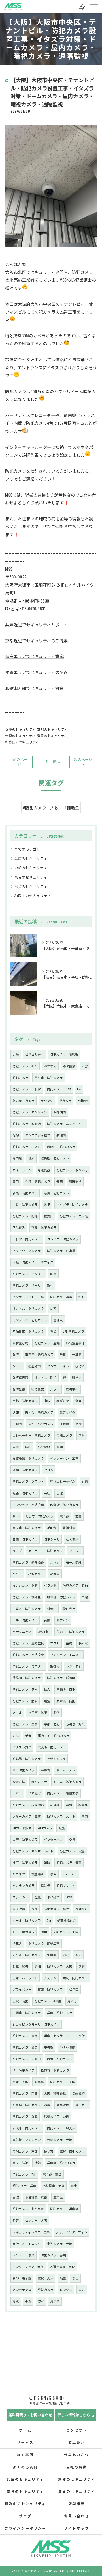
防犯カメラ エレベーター (66, 1123)
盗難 (69, 1805)
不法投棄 (69, 1066)
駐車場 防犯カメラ (61, 1597)
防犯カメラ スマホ (61, 1816)
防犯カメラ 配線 (25, 1216)
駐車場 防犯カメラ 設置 (31, 2105)
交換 (72, 1839)
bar (79, 1089)
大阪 (16, 1054)
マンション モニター (66, 1655)
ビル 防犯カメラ (25, 1620)
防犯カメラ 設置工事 (63, 1793)
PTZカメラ (70, 1874)
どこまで (19, 1874)
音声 (16, 1516)
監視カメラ (46, 2290)
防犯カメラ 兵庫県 (64, 2209)
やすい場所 (67, 2047)
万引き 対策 (75, 1724)
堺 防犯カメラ (24, 2070)
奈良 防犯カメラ (56, 1193)
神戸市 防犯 (38, 1712)
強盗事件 (72, 1389)
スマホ (55, 1562)
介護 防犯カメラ (38, 1181)
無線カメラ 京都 (25, 2151)
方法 (16, 1735)
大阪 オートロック (27, 2243)
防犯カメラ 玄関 (63, 2082)
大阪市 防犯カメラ (39, 1516)
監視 (63, 1354)
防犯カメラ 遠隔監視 (28, 1643)
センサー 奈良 (24, 2255)
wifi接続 (83, 1100)
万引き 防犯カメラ (27, 1955)
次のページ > (83, 762)
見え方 (72, 2001)
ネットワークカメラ (27, 1250)
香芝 (16, 2220)
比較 (53, 1308)
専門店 (17, 1158)
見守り (55, 2301)
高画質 (55, 1574)
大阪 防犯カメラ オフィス (33, 1262)
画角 (44, 1932)
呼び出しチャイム (63, 1481)
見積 (16, 2301)
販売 (62, 1828)
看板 (53, 1331)
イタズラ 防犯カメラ (72, 1204)
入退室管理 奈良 (63, 2266)
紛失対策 (19, 1909)
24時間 (45, 1770)
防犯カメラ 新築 (25, 1066)
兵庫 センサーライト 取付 (64, 2036)
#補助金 (72, 807)
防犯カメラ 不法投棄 (28, 1655)
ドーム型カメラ (24, 1932)
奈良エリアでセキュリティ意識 (34, 656)
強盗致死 (38, 1389)
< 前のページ (19, 762)
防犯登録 (44, 1447)
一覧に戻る (51, 762)
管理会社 (69, 1608)
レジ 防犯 (74, 1666)
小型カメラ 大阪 (60, 2243)
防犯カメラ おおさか (28, 2209)
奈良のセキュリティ (20, 736)
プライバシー (22, 1989)
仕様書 (64, 1424)
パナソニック (22, 1632)
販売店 (39, 2082)
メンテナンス (22, 2290)
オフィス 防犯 (46, 1377)
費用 (16, 1181)
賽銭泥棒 (63, 2105)
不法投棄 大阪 (54, 2186)
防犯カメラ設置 (61, 1297)
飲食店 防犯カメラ (64, 1505)
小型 (28, 2301)
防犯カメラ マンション (30, 1112)
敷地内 (61, 1135)
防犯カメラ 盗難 (47, 1343)
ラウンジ (47, 1100)
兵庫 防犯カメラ (60, 2013)
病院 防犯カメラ (75, 1978)
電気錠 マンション (27, 2140)
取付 (50, 1285)
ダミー (17, 1366)
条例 (56, 1712)
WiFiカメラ (45, 1828)
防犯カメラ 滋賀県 (61, 1678)
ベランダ (50, 1585)
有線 (85, 1481)
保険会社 (82, 1909)
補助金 (52, 1528)
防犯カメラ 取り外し (72, 1170)
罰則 (60, 1447)
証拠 (38, 1897)
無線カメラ (64, 1435)
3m (49, 1920)
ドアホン (63, 1620)
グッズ (17, 1551)
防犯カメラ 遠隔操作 (28, 1562)
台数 (47, 1620)
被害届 (83, 1805)
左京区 (58, 2197)
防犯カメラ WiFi (24, 2174)
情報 (38, 2163)
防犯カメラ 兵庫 (25, 2116)
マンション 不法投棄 (28, 1505)
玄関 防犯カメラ (25, 1539)
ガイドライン (22, 1170)
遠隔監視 (75, 1181)
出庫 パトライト (25, 1978)
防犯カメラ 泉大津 (61, 2128)
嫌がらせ (63, 1401)
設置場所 (38, 1874)
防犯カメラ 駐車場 (61, 1250)
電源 (85, 1816)
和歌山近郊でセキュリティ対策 (34, 688)
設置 (63, 2278)
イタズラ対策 (22, 1747)
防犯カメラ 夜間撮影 (28, 1805)
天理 (60, 1493)
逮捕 (38, 1966)
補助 (47, 1862)
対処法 (52, 1608)
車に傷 (46, 1885)
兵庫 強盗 (20, 1966)
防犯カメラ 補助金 (27, 1597)
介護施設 (44, 1170)
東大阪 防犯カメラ (52, 1747)
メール (17, 1712)
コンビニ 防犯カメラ (63, 1239)
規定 (47, 1701)
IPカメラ (66, 1100)
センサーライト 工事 (28, 1297)
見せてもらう (56, 1758)
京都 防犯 (52, 1724)
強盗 (16, 1354)
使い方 (49, 2151)
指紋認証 (78, 2093)
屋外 (82, 1435)
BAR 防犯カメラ (73, 1331)
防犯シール (52, 1539)
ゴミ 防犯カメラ (25, 1204)
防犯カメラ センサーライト (33, 1851)
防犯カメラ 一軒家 (27, 1089)
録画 (60, 1181)
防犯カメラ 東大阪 (74, 1216)
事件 (53, 1874)
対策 (78, 1424)
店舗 (82, 1966)
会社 (47, 1493)
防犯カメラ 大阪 (60, 1966)
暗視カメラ (39, 1782)
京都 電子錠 (22, 2278)
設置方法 (19, 1782)
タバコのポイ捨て (38, 1135)
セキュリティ (34, 1054)
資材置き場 (20, 1343)
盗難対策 (69, 1528)
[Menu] (94, 6)
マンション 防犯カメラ (30, 1320)
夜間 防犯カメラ (44, 1227)
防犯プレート (66, 1885)
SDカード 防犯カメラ (53, 1735)
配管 (53, 1274)
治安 (66, 1955)
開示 (16, 1447)
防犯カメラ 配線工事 (44, 1943)
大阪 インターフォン (72, 2232)
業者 (28, 1735)
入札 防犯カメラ (41, 1424)
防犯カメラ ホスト (27, 1147)
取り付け (44, 1632)
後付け (80, 1366)
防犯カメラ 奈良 (25, 2036)
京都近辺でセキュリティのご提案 (36, 640)
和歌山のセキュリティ (22, 742)
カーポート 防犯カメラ (46, 1551)
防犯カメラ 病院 (25, 1701)
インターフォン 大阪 (28, 2266)
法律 (69, 1897)
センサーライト (58, 1366)
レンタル (66, 2290)
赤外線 (55, 1805)
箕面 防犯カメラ (50, 1989)
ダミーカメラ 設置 (27, 1816)
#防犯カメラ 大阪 (41, 807)
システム (50, 1978)
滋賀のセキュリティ (52, 736)
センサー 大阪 (36, 2220)
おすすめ (50, 1066)
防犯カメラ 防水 (25, 1689)
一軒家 (77, 1354)
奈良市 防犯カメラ (27, 1528)
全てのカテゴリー (29, 849)
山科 (47, 1401)
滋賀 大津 (46, 2278)
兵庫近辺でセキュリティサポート (36, 625)
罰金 (74, 2186)
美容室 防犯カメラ (71, 1632)
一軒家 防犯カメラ (27, 1239)
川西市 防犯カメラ (27, 2013)
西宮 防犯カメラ (60, 2059)
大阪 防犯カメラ (25, 1839)
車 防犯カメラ (24, 1770)
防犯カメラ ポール (27, 1285)
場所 (31, 1158)
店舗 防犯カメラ (25, 1470)
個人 (47, 1689)
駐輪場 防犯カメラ (27, 1758)
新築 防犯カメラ (25, 1193)
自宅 (85, 1597)
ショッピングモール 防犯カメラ (36, 2024)
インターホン (53, 1839)
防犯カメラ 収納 (75, 1585)
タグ (35, 1909)
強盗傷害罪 (20, 1377)
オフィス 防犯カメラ (28, 1308)
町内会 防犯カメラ (39, 1412)
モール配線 (74, 1562)
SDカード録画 (22, 1828)
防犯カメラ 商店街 (64, 1054)
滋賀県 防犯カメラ (55, 1158)
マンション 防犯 (25, 1585)
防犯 (28, 1447)
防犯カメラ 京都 (25, 2093)
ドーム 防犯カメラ (67, 1782)
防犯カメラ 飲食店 (27, 1123)
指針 (82, 1297)
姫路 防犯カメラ (25, 1493)
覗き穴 (77, 1377)
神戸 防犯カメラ (25, 1862)
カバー (17, 1793)
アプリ (55, 1643)
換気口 (49, 1216)
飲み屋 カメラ (24, 1100)
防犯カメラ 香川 (53, 2255)
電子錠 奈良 (52, 2174)
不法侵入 (19, 1227)
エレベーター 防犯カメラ (31, 1435)
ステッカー (20, 1897)
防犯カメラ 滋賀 (25, 2047)
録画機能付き (67, 1920)
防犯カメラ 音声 (69, 1862)
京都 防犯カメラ (25, 1401)
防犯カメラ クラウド (28, 1481)
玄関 (78, 1516)
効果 (47, 1204)
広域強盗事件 (75, 1343)
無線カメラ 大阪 (60, 2140)
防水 (41, 2301)
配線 (16, 1135)
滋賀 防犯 (20, 2001)
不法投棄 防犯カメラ (28, 1331)
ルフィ (55, 1389)
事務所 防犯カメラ (39, 1354)
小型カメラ (36, 1574)
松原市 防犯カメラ (55, 2070)
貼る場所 (72, 1539)
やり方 (17, 1574)
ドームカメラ (66, 1770)
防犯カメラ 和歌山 (27, 2059)
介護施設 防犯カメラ (28, 1458)
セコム (49, 1470)
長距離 (83, 1643)
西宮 (85, 1066)
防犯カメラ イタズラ (28, 1274)
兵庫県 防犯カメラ (61, 2163)
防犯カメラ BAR (59, 1089)
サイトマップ (76, 2528)
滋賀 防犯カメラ (72, 2151)
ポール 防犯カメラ (27, 1920)
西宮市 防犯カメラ (49, 1077)
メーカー (82, 2105)
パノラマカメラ (24, 1885)
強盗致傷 (19, 1389)
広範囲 (17, 1424)
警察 (78, 1401)
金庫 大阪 (20, 2082)
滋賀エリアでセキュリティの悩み (36, 672)
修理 (75, 2278)
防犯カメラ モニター (28, 1666)
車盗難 (49, 2047)
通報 (16, 1412)
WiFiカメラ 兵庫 (24, 2186)
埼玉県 (17, 1943)
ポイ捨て (53, 1897)
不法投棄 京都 (36, 2197)
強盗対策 (35, 1366)
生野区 (52, 1955)
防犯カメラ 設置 (72, 1851)
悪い (78, 1955)
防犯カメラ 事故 (56, 1909)
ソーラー (75, 1551)
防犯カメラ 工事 (25, 1724)
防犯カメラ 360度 (48, 2001)
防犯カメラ (20, 1077)
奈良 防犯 (20, 2163)
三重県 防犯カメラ (27, 1608)
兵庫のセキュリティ (20, 729)
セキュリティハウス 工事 (31, 2232)
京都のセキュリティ (52, 729)
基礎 (69, 1643)
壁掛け (55, 1666)
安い (82, 2290)
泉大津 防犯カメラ (27, 2128)
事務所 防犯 (66, 1689)
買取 (16, 2197)
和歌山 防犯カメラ (61, 1147)
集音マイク (67, 1412)
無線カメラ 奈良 (56, 2116)
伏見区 (74, 1989)
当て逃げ (35, 1793)
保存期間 (60, 1112)
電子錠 (64, 1516)
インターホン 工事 (64, 1458)
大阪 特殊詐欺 (55, 2093)
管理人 (58, 1320)
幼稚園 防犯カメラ (27, 1678)
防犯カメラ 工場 (66, 1932)
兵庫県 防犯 (66, 1701)
